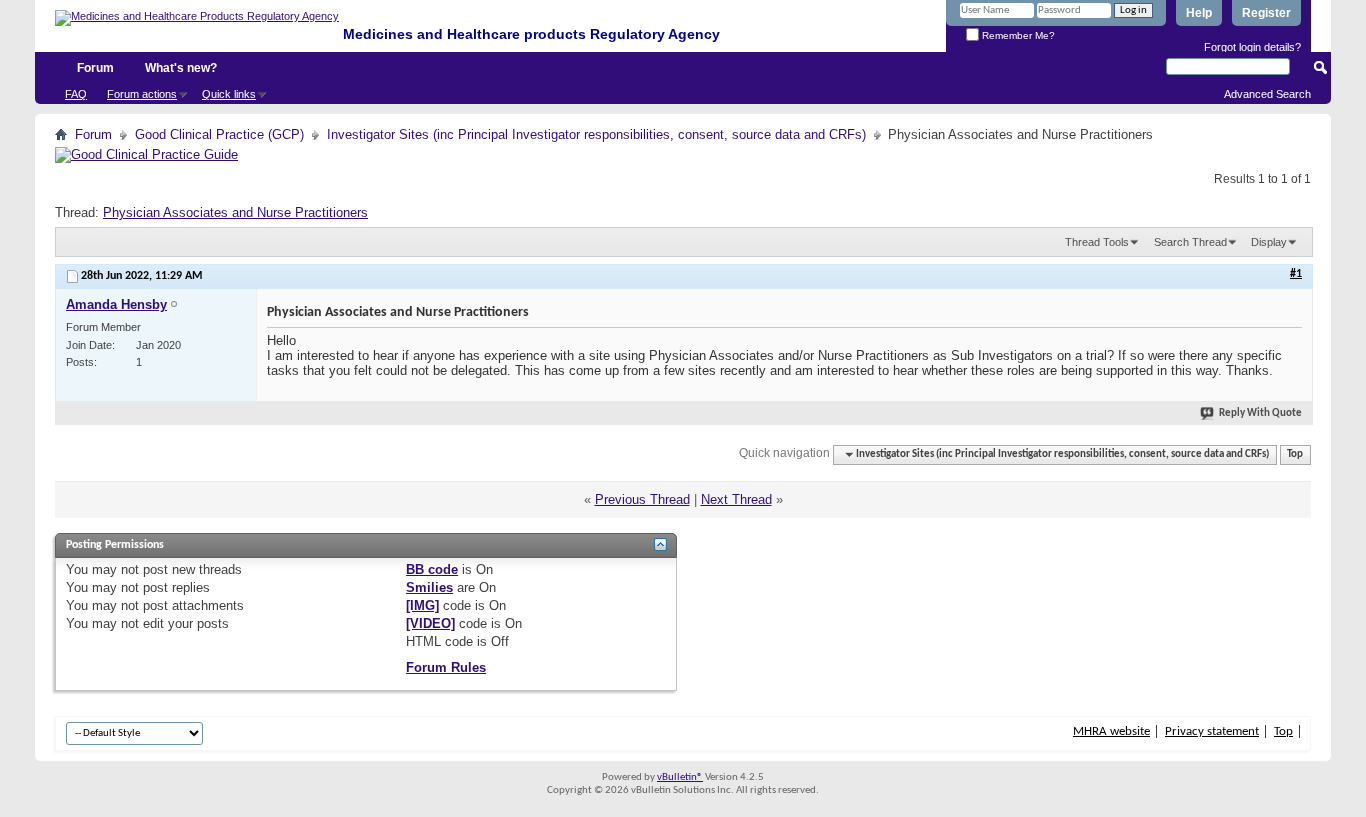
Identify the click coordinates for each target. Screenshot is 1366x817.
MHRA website (1111, 731)
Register (1266, 13)
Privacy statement (1212, 731)
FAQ (76, 94)
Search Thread (1190, 242)
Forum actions (142, 94)
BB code (432, 569)
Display (1269, 242)
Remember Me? (1017, 35)
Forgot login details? (1252, 47)
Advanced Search (1267, 94)
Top (1295, 454)
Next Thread (736, 499)
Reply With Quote (1260, 413)
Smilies (429, 587)
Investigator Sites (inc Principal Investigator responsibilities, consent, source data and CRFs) (596, 134)
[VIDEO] (430, 623)
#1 (1296, 274)
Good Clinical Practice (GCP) (219, 134)
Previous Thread (642, 499)
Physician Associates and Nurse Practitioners (235, 212)
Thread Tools (1097, 242)
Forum (95, 68)
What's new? (181, 68)
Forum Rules (446, 667)
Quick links (229, 94)
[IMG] (422, 605)
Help (1199, 13)
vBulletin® (680, 777)
